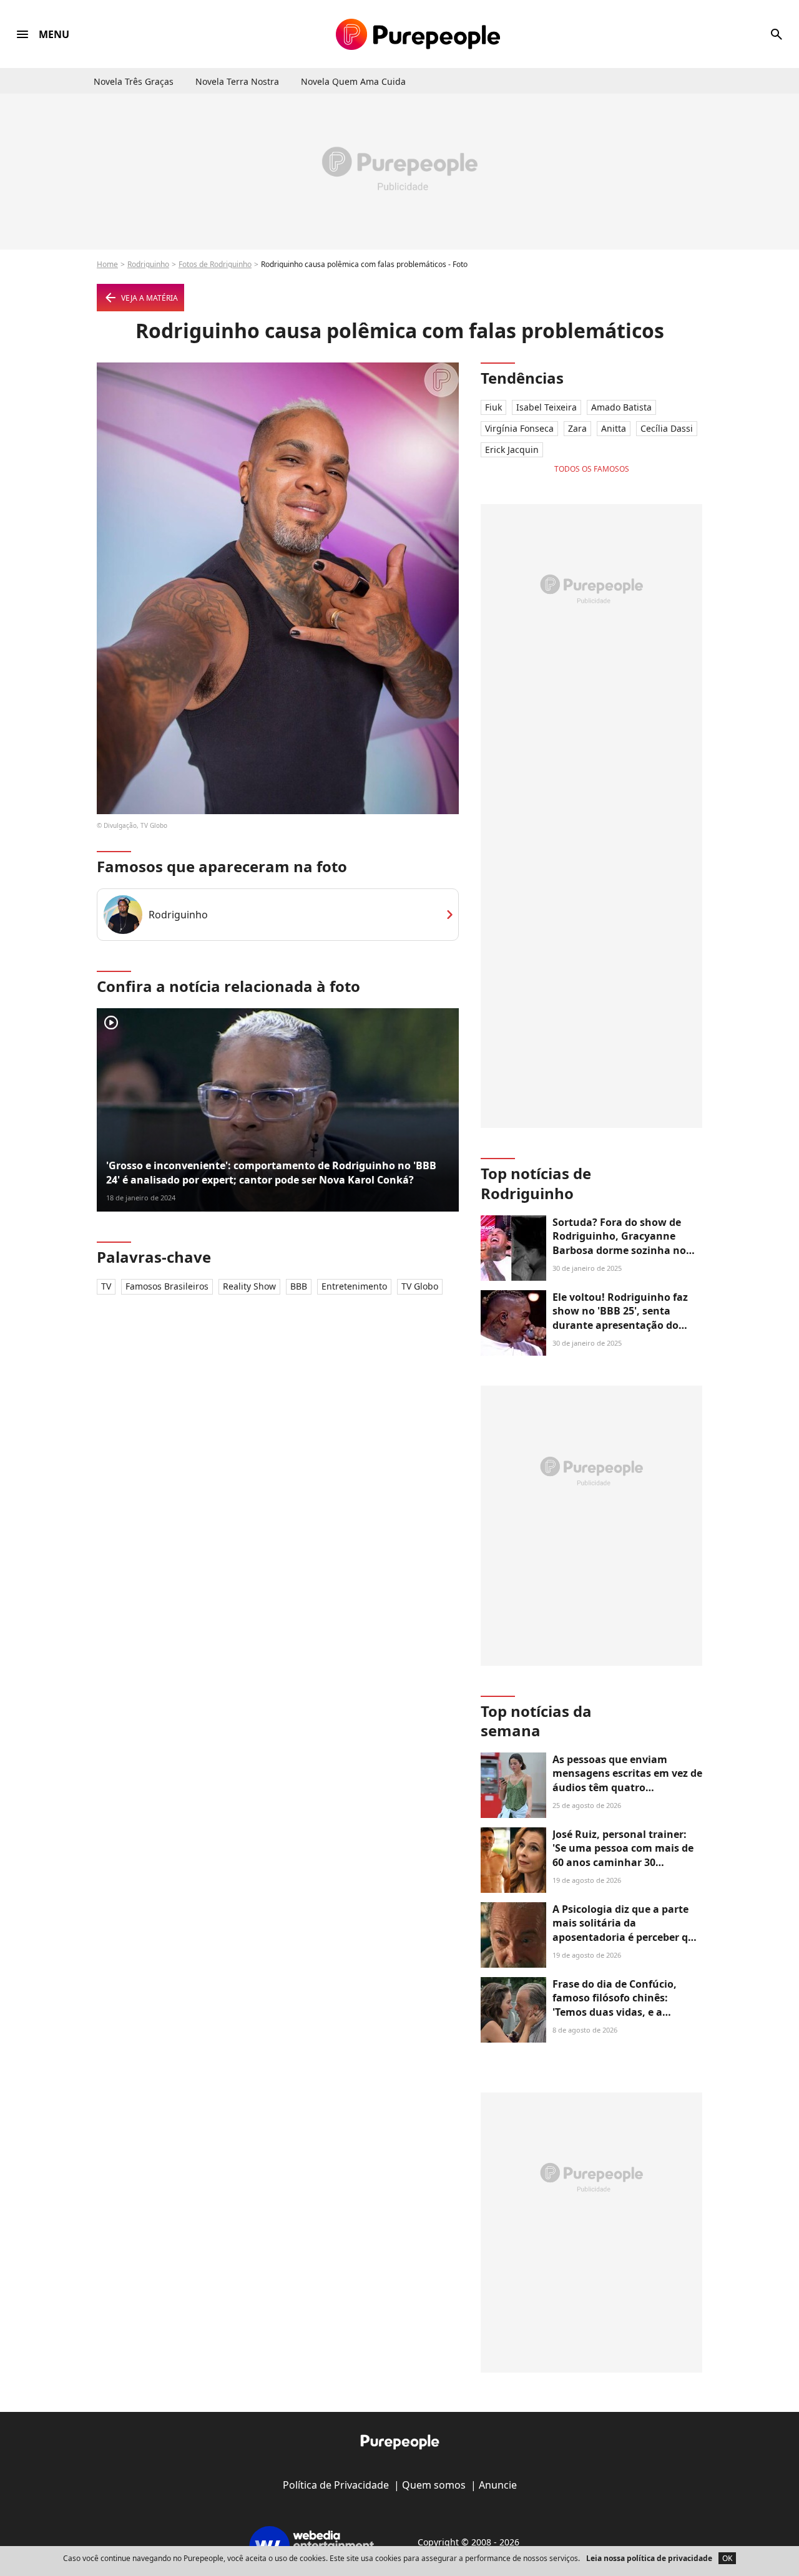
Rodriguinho (148, 264)
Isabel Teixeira (547, 407)
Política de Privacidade (336, 2485)
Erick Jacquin (512, 450)
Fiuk (493, 407)
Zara (577, 428)
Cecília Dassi (667, 428)
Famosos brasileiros (167, 1286)
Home (107, 264)
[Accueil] (418, 34)
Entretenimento (354, 1286)
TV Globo (420, 1286)
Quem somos (434, 2485)
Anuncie (498, 2485)
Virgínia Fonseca (519, 428)
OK (727, 2558)
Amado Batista (621, 407)
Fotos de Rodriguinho (215, 264)
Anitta (614, 428)
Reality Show (249, 1286)
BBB (299, 1286)
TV (106, 1286)
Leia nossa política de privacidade (649, 2558)
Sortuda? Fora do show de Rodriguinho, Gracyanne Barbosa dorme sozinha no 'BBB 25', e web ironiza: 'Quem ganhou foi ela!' (627, 1250)
